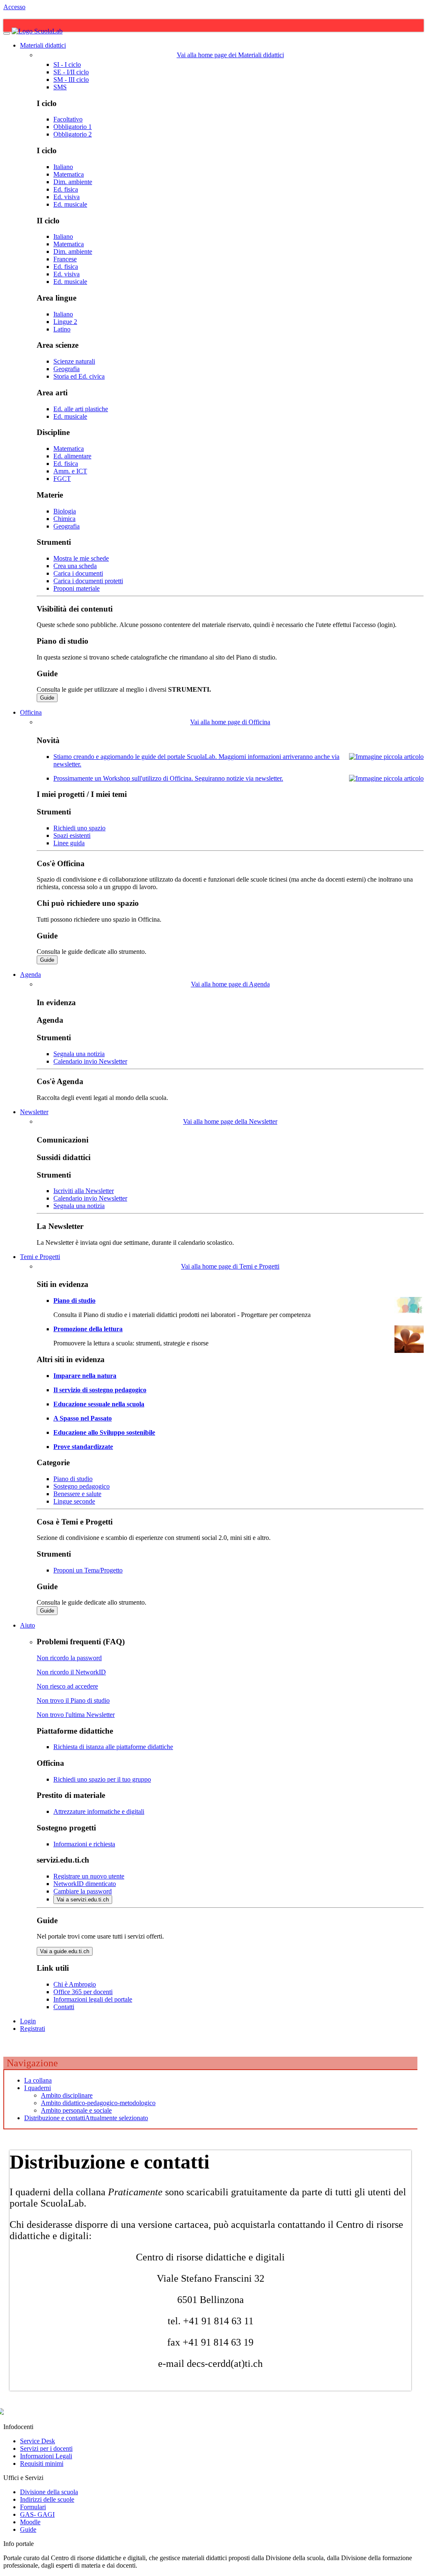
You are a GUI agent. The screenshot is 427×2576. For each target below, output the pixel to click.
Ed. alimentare (72, 456)
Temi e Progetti (40, 1257)
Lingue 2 (65, 322)
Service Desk (38, 2441)
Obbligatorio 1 (73, 127)
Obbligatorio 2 (73, 134)
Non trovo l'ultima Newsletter (76, 1715)
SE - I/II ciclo (71, 72)
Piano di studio (74, 1301)
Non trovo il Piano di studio (73, 1700)
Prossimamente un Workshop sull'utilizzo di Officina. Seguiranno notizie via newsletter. (168, 778)
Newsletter (34, 1112)
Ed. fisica (66, 189)
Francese (65, 259)
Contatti (64, 2007)
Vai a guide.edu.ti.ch (65, 1951)
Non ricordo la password (69, 1658)
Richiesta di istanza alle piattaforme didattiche (113, 1747)
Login (28, 2021)
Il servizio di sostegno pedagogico (100, 1390)
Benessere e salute (77, 1494)
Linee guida (69, 843)
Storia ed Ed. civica (79, 376)
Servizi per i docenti (46, 2448)
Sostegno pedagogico (82, 1486)
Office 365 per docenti (83, 1992)
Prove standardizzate (83, 1447)
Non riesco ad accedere (67, 1686)
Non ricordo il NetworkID (71, 1672)
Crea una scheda (75, 566)
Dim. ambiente (73, 182)
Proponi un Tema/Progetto (88, 1570)
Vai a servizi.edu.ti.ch (83, 1900)
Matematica (69, 174)
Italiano (63, 167)
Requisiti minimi (42, 2464)
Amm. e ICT (70, 471)
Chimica (64, 519)
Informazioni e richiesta (84, 1844)
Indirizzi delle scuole (47, 2499)
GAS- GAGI (37, 2514)
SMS (60, 87)
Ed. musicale (70, 204)
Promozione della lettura (88, 1329)
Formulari (33, 2507)
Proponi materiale (77, 588)
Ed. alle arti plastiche (81, 409)
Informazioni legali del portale (93, 1999)
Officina (31, 712)
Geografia (67, 369)
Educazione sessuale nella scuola (99, 1404)
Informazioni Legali (46, 2456)
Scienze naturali (74, 361)
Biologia (65, 511)
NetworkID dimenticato (85, 1884)
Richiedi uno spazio (79, 828)
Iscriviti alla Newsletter (84, 1191)
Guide (47, 698)
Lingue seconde (74, 1501)
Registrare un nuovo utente (89, 1876)
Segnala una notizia (79, 1054)
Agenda (30, 975)
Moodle (30, 2522)
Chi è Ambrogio (75, 1984)
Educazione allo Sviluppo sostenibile (104, 1432)
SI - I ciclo (67, 64)
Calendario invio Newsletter (90, 1061)
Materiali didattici (43, 45)
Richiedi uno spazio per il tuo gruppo (102, 1779)
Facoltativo (68, 119)
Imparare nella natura (85, 1376)
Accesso (14, 7)
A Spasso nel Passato (83, 1418)
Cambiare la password (83, 1891)
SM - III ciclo (71, 80)
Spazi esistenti (72, 835)
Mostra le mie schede (81, 558)
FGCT (62, 479)
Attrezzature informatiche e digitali (99, 1811)
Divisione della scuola (49, 2492)
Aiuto (28, 1625)
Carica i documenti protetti (88, 581)
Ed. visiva (67, 197)
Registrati (33, 2029)
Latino (62, 329)
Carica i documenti (78, 573)
